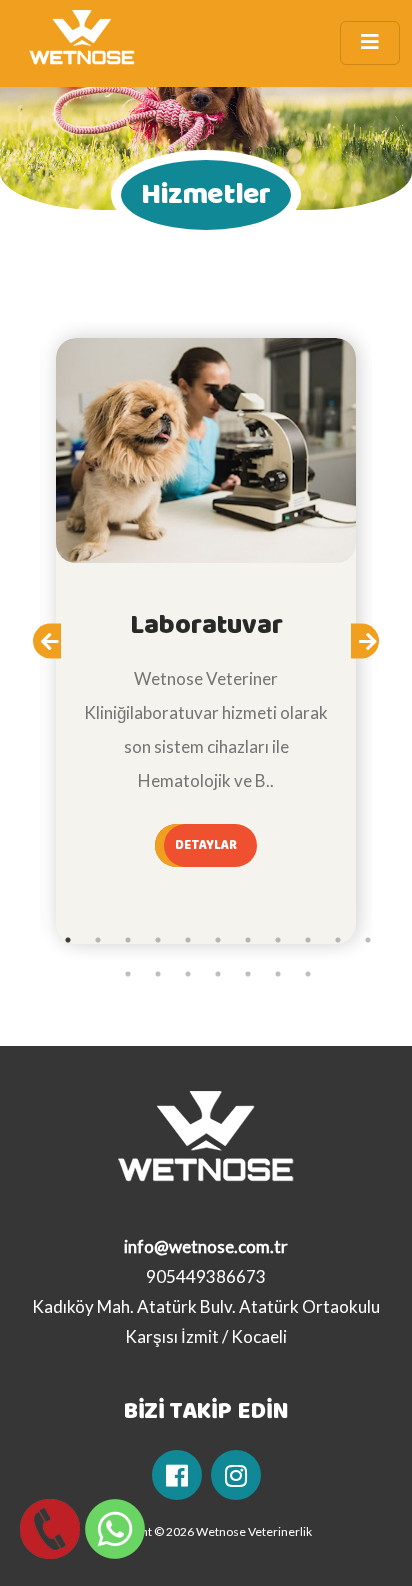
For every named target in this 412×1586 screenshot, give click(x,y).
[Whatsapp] (110, 1529)
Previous (60, 647)
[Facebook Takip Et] (177, 1475)
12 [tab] (128, 974)
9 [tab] (308, 940)
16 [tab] (248, 974)
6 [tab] (218, 940)
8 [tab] (278, 940)
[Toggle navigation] (370, 43)
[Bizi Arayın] (45, 1529)
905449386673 (206, 1276)
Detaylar (206, 845)
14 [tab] (188, 974)
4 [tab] (158, 940)
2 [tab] (98, 940)
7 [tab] (248, 940)
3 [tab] (128, 940)
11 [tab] (368, 940)
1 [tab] (68, 940)
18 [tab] (308, 974)
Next (378, 647)
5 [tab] (188, 940)
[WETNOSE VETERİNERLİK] (82, 42)
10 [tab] (338, 940)
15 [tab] (218, 974)
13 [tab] (158, 974)
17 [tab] (278, 974)
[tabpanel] (206, 641)
